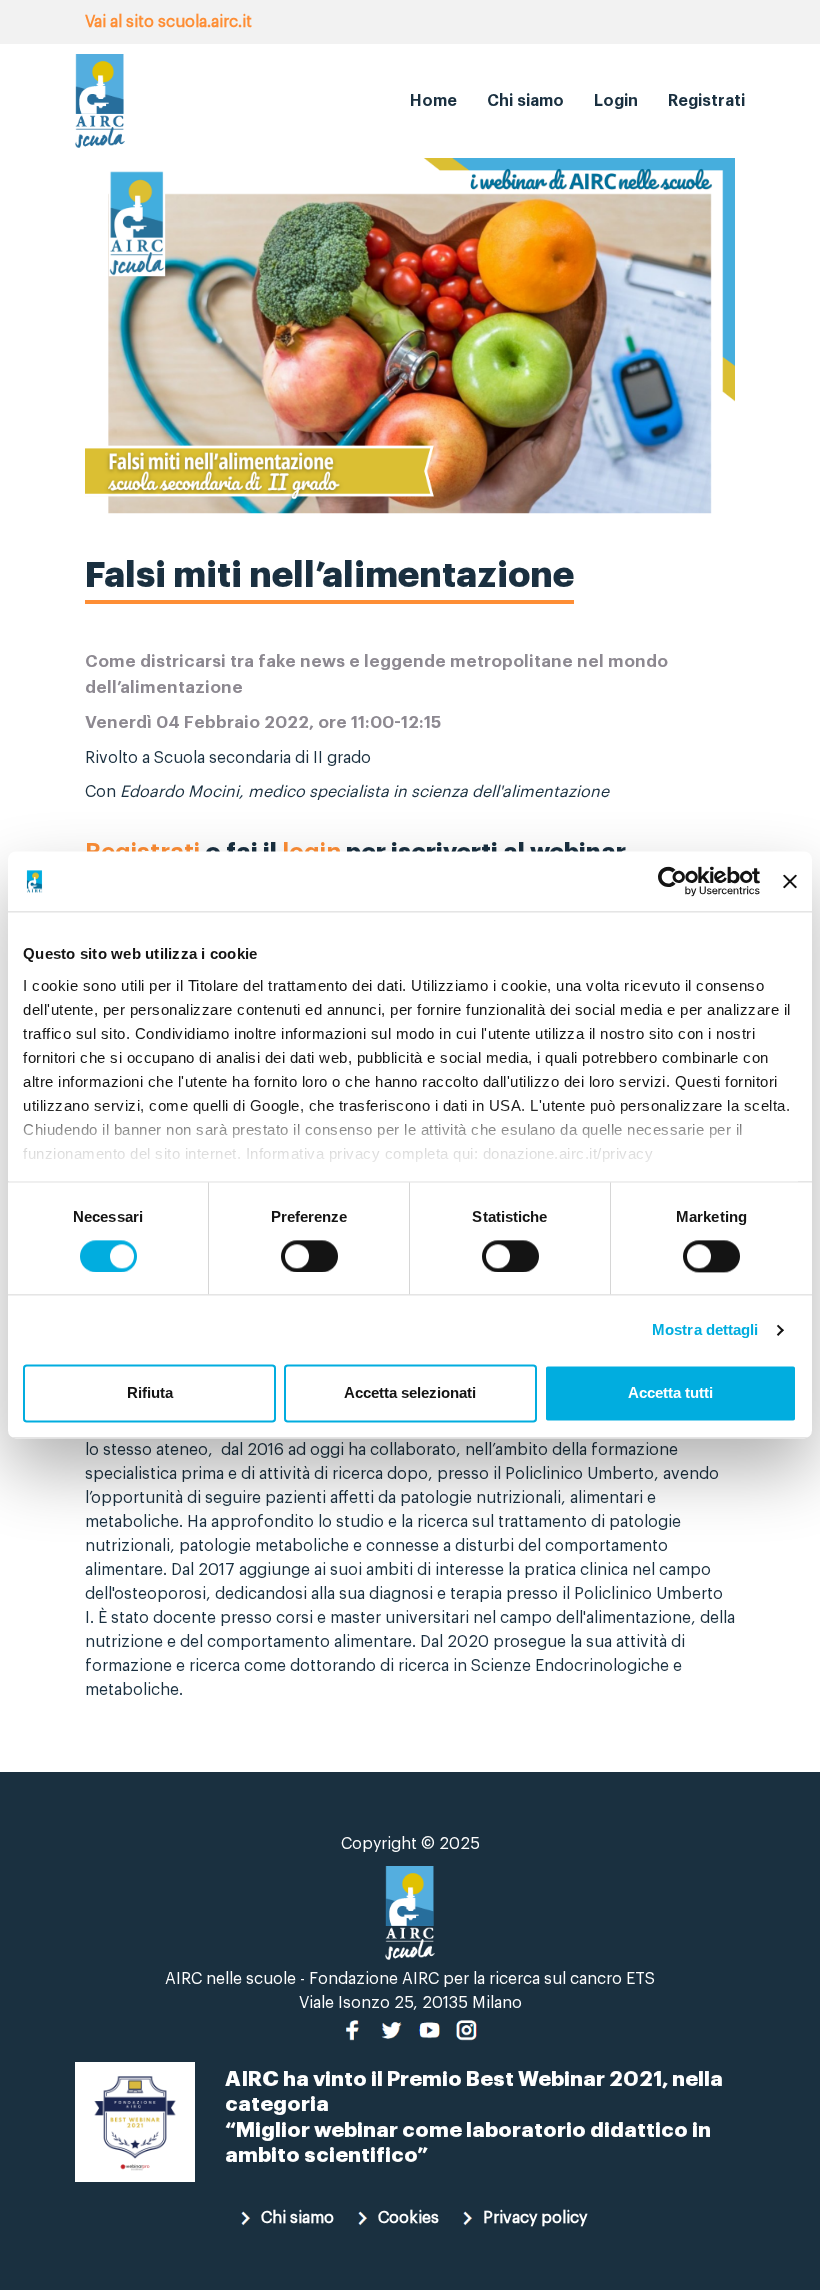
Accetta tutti (670, 1393)
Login (616, 101)
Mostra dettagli (705, 1329)
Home (433, 101)
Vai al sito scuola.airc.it (168, 22)
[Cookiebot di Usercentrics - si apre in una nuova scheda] (672, 881)
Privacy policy (535, 2218)
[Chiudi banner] (790, 881)
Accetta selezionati (410, 1393)
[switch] (309, 1256)
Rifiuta (150, 1393)
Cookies (408, 2218)
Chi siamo (525, 101)
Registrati (706, 101)
